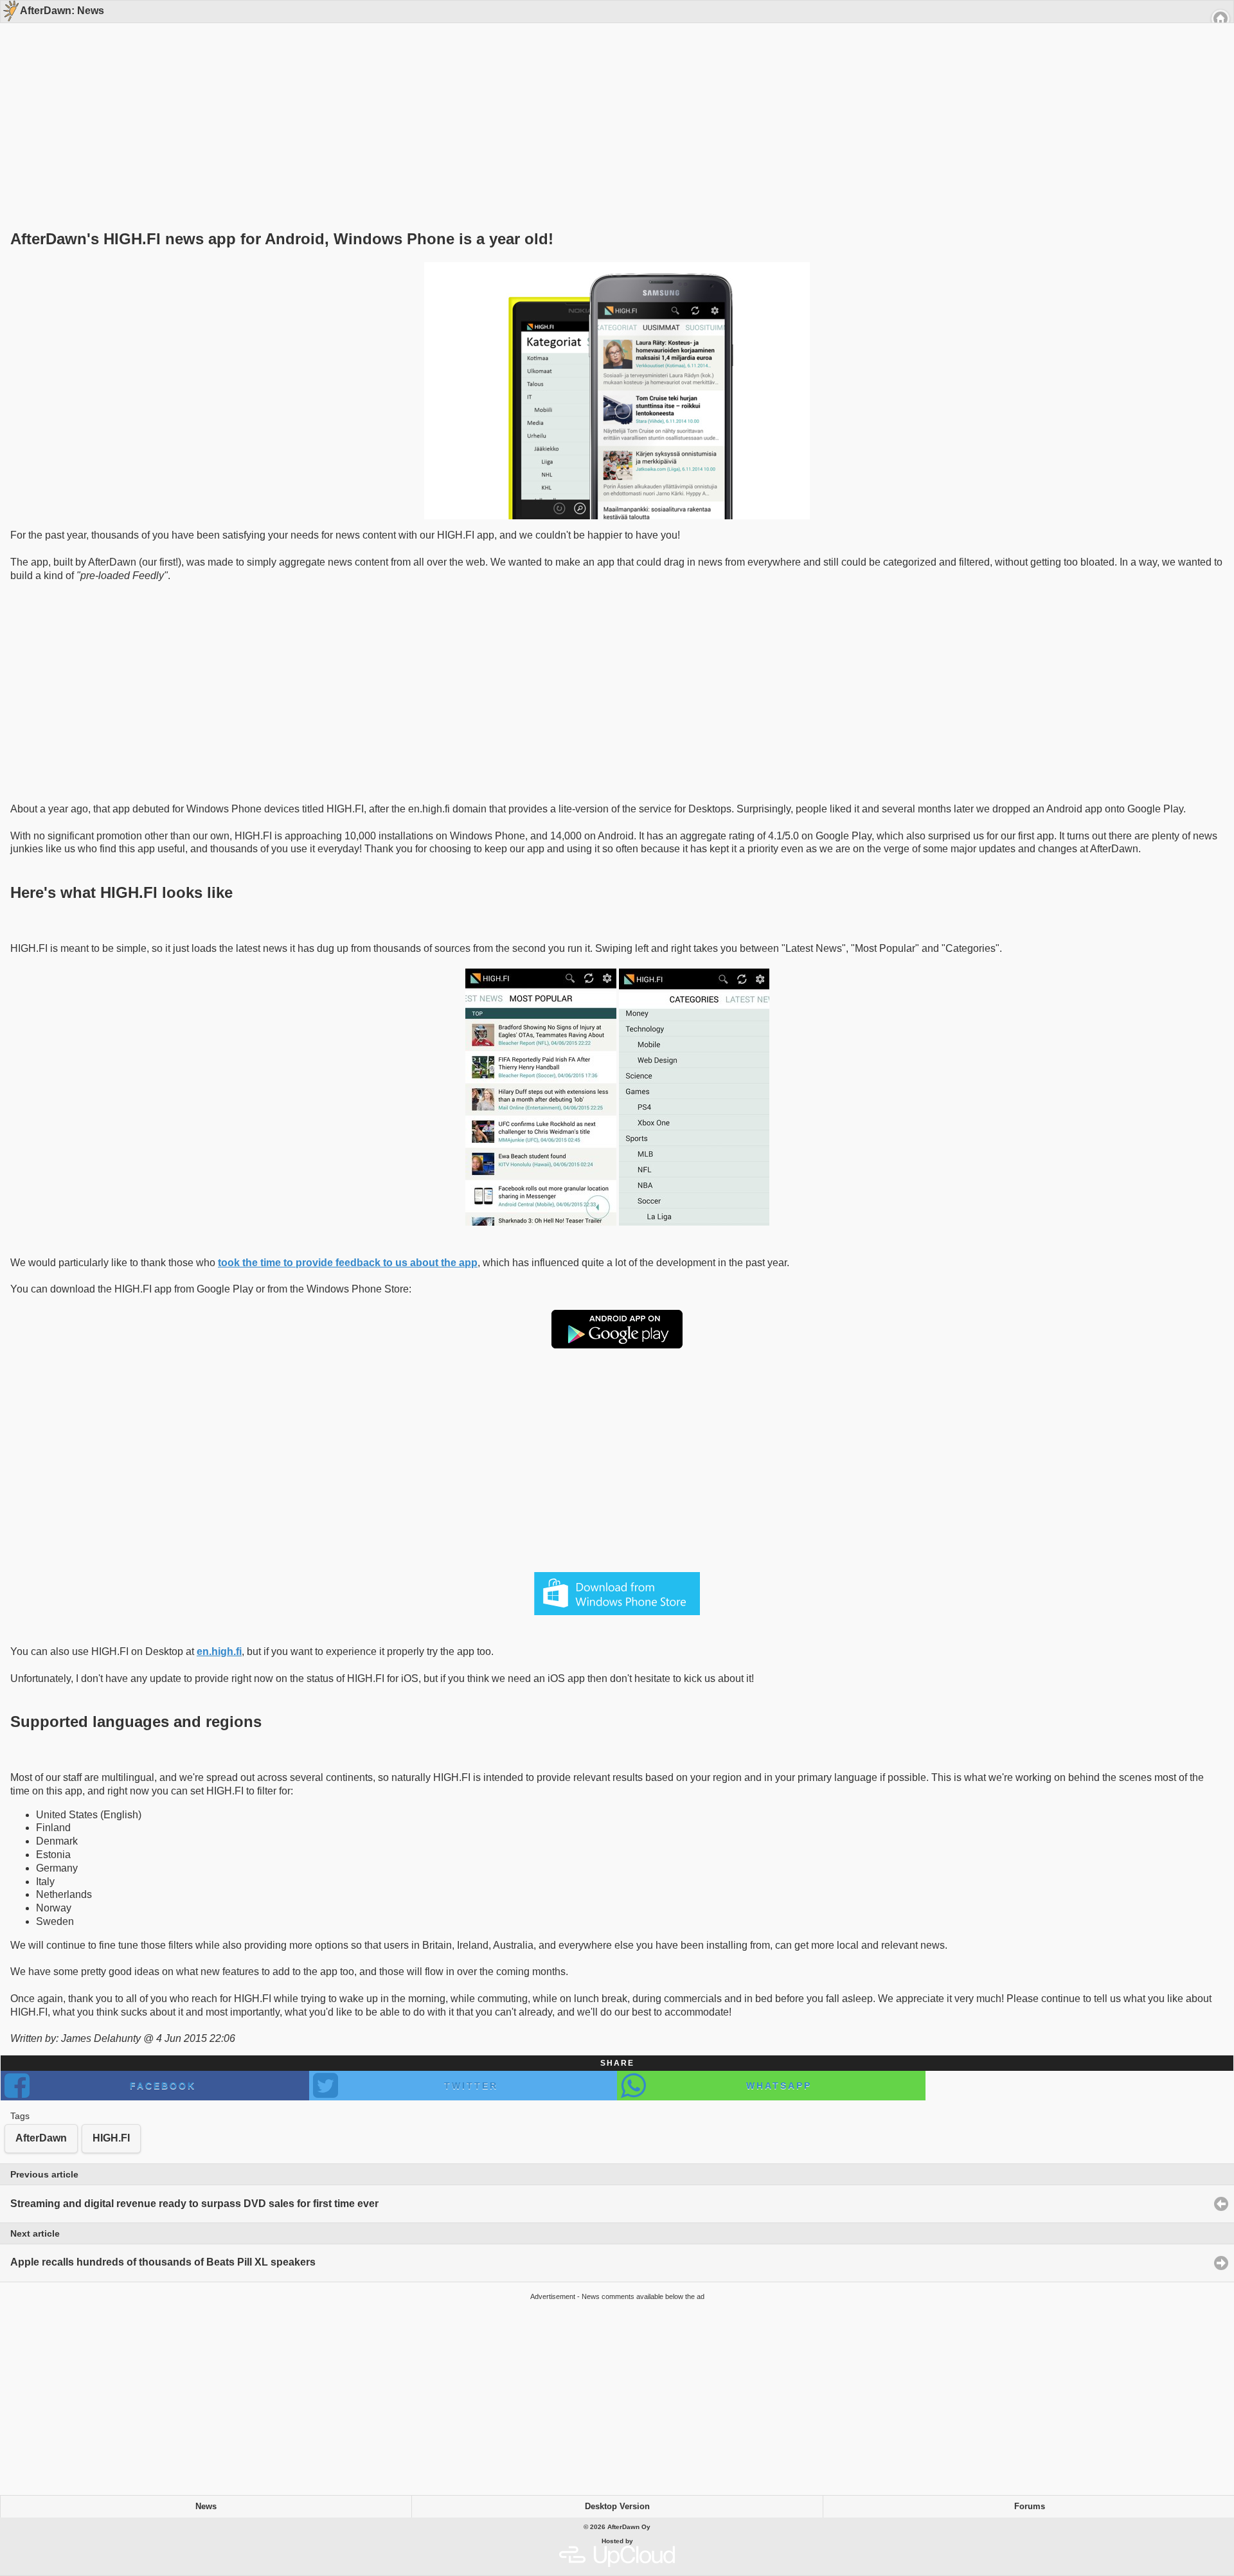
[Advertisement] (613, 104)
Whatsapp (779, 2086)
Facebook (163, 2086)
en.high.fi (219, 1651)
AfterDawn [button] (41, 2138)
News (206, 2507)
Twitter (471, 2086)
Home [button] (1221, 19)
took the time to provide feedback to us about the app (348, 1263)
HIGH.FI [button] (111, 2138)
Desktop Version (617, 2507)
